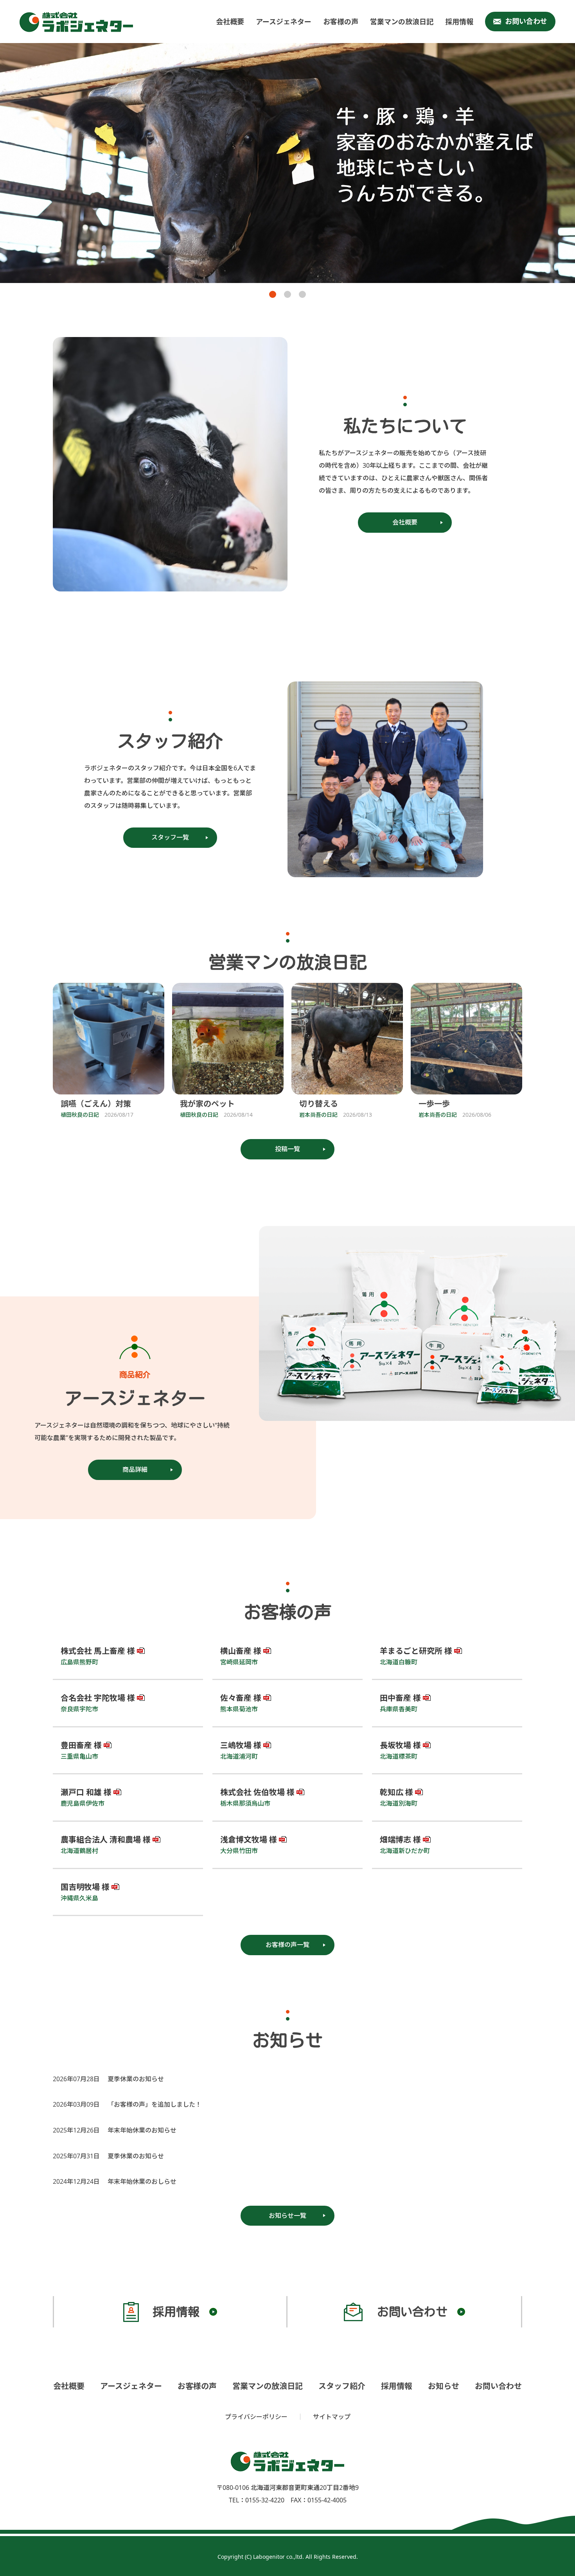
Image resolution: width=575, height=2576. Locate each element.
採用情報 (459, 22)
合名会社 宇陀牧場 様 (98, 1698)
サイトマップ (332, 2417)
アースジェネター (284, 22)
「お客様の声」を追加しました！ (155, 2104)
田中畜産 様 (400, 1698)
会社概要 (230, 22)
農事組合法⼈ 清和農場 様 (106, 1840)
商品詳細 (135, 1469)
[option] (287, 163)
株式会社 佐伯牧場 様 (257, 1792)
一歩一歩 (434, 1104)
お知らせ (444, 2386)
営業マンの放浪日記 (402, 22)
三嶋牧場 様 (241, 1745)
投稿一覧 (287, 1149)
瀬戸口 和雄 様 (86, 1792)
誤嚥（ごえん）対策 (96, 1104)
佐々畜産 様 (241, 1698)
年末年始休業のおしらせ (142, 2181)
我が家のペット (207, 1104)
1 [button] (273, 294)
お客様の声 (341, 22)
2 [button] (287, 294)
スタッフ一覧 (170, 837)
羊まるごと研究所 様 (416, 1651)
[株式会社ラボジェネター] (78, 22)
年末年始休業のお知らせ (142, 2130)
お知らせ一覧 (287, 2215)
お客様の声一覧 (287, 1945)
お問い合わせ (526, 21)
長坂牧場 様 (400, 1745)
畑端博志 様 (400, 1840)
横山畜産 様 (241, 1651)
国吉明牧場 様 (85, 1887)
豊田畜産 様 (81, 1745)
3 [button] (302, 294)
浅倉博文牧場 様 (249, 1840)
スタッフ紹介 (342, 2386)
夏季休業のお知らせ (136, 2079)
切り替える (319, 1104)
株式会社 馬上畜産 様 (98, 1651)
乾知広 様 (396, 1792)
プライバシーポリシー (256, 2417)
